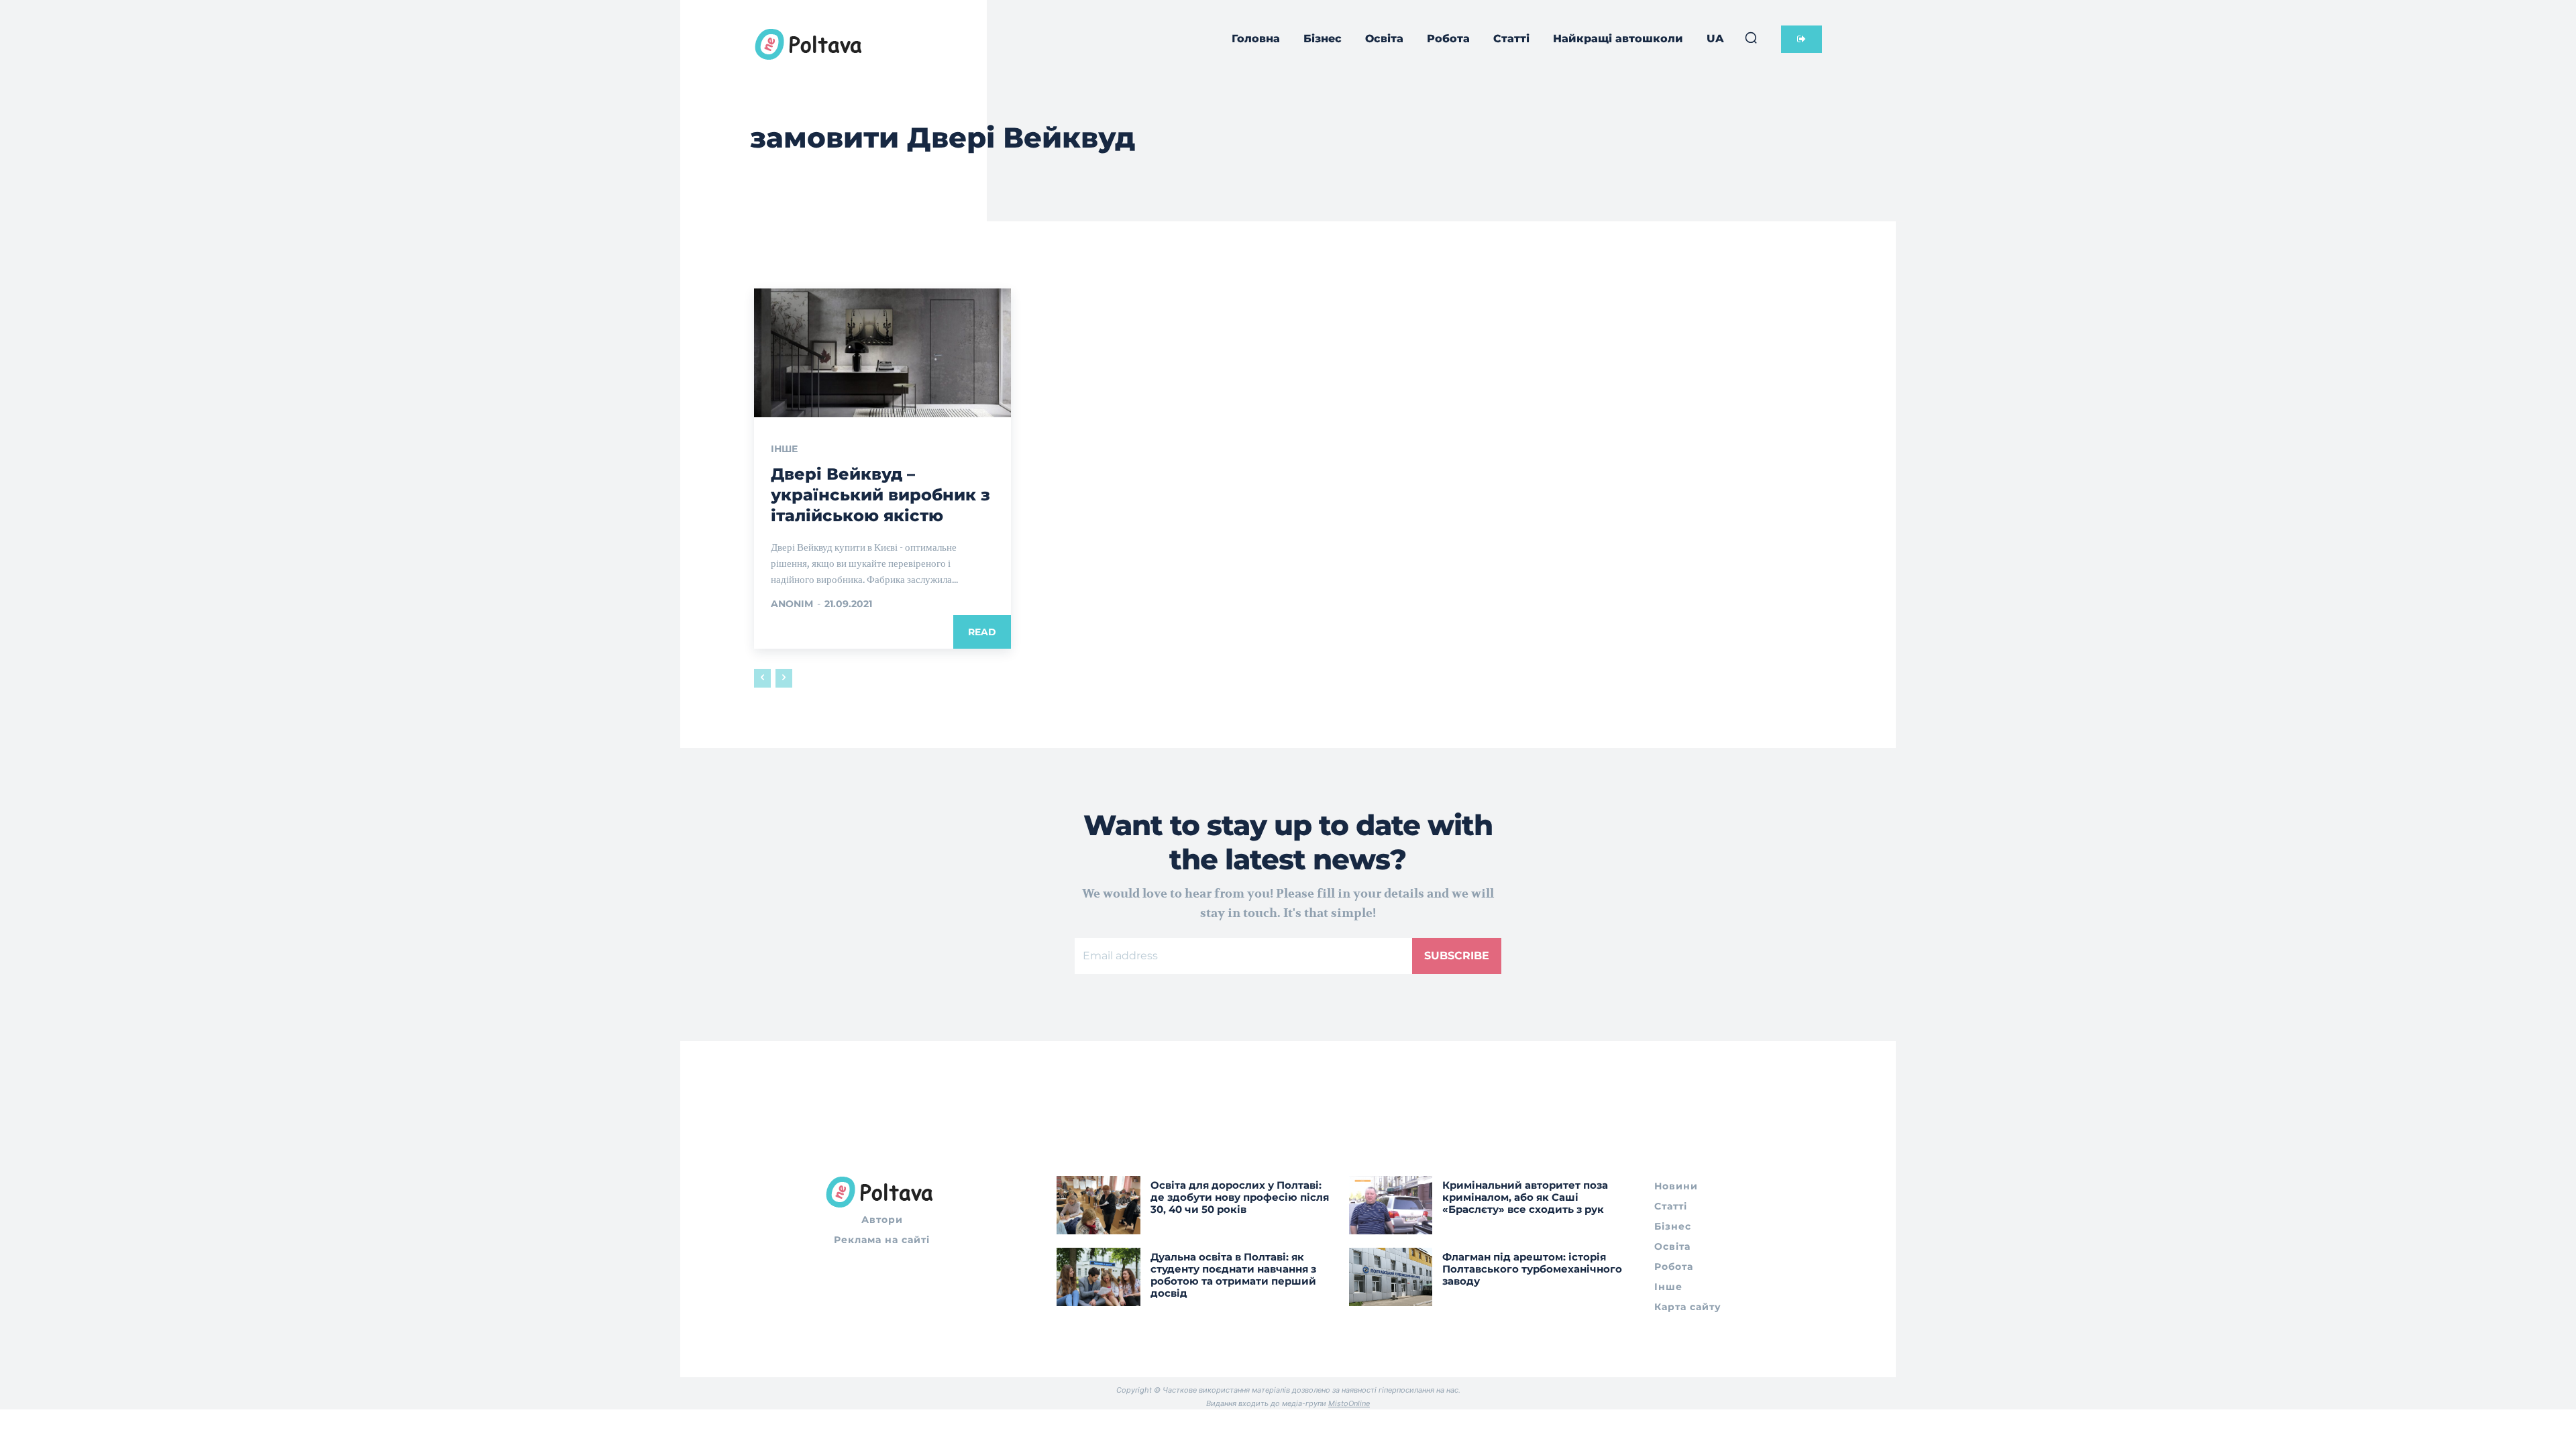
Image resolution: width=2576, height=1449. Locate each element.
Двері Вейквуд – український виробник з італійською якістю (880, 495)
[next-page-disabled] (784, 678)
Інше (784, 449)
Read (982, 632)
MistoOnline (1349, 1403)
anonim (792, 604)
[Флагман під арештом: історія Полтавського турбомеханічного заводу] (1391, 1277)
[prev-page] (762, 678)
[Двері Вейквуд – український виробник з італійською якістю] (882, 353)
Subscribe (1457, 956)
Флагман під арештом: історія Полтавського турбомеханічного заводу (1532, 1269)
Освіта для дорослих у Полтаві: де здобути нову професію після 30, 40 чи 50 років (1240, 1197)
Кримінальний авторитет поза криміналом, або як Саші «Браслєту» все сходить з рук (1525, 1197)
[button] (1751, 38)
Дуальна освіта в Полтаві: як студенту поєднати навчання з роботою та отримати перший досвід (1233, 1275)
